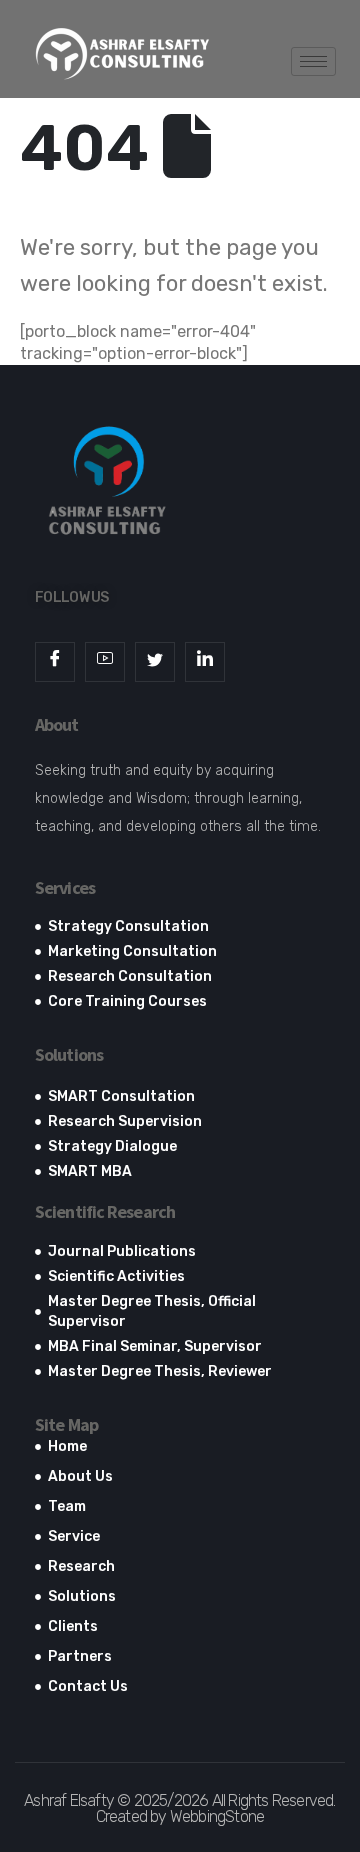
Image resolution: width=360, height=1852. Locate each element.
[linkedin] (205, 662)
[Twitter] (155, 662)
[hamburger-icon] (313, 61)
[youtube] (105, 662)
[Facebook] (55, 662)
